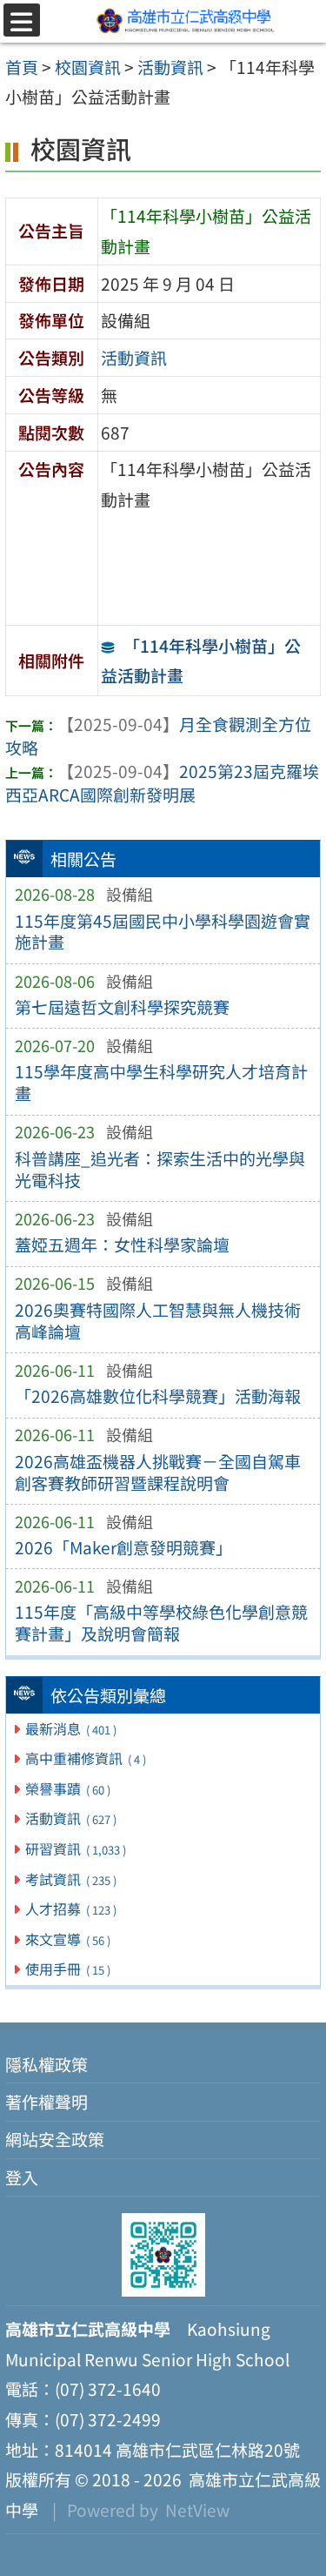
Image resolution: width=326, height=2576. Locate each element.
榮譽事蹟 (67, 1788)
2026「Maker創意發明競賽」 (123, 1547)
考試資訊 (70, 1879)
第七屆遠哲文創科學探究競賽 (122, 1007)
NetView (197, 2510)
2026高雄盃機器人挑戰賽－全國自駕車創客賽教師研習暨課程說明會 (158, 1472)
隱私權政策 (47, 2064)
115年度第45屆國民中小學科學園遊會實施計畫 (163, 932)
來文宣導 (67, 1939)
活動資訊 (70, 1818)
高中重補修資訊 (85, 1758)
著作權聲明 (47, 2102)
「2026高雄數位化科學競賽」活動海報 (158, 1396)
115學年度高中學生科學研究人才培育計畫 (161, 1082)
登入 (22, 2177)
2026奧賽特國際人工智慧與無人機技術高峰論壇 (158, 1321)
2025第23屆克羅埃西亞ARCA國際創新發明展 (162, 783)
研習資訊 (75, 1848)
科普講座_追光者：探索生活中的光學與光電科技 (160, 1169)
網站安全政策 (55, 2139)
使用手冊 (67, 1969)
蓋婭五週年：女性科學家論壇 (122, 1244)
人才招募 (70, 1909)
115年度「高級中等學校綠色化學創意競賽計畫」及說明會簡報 (161, 1623)
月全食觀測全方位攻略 (158, 736)
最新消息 (70, 1728)
